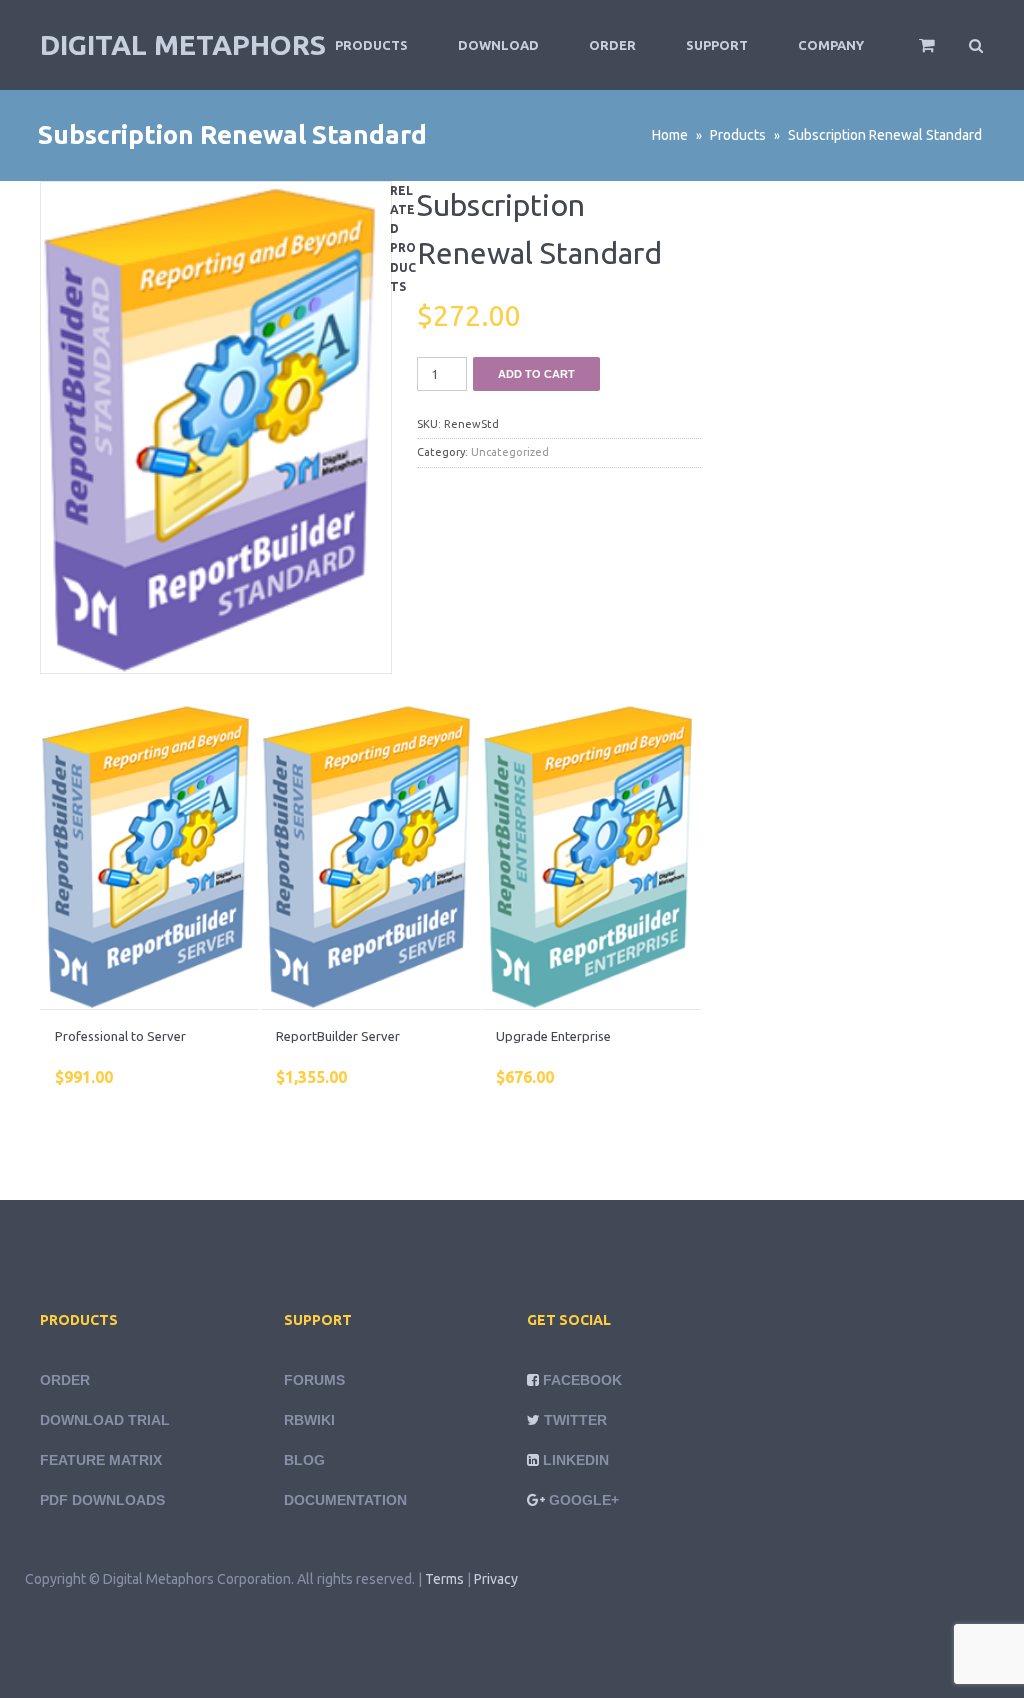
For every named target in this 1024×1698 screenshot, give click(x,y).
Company (831, 45)
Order (612, 45)
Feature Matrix (101, 1460)
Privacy (496, 1579)
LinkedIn (576, 1460)
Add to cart (536, 374)
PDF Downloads (102, 1500)
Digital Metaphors (183, 44)
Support (717, 45)
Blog (304, 1460)
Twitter (575, 1420)
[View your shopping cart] (913, 54)
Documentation (345, 1500)
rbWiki (309, 1420)
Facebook (582, 1380)
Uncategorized (510, 452)
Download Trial (105, 1420)
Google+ (584, 1500)
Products (371, 45)
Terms (444, 1579)
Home (670, 135)
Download (498, 45)
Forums (314, 1380)
